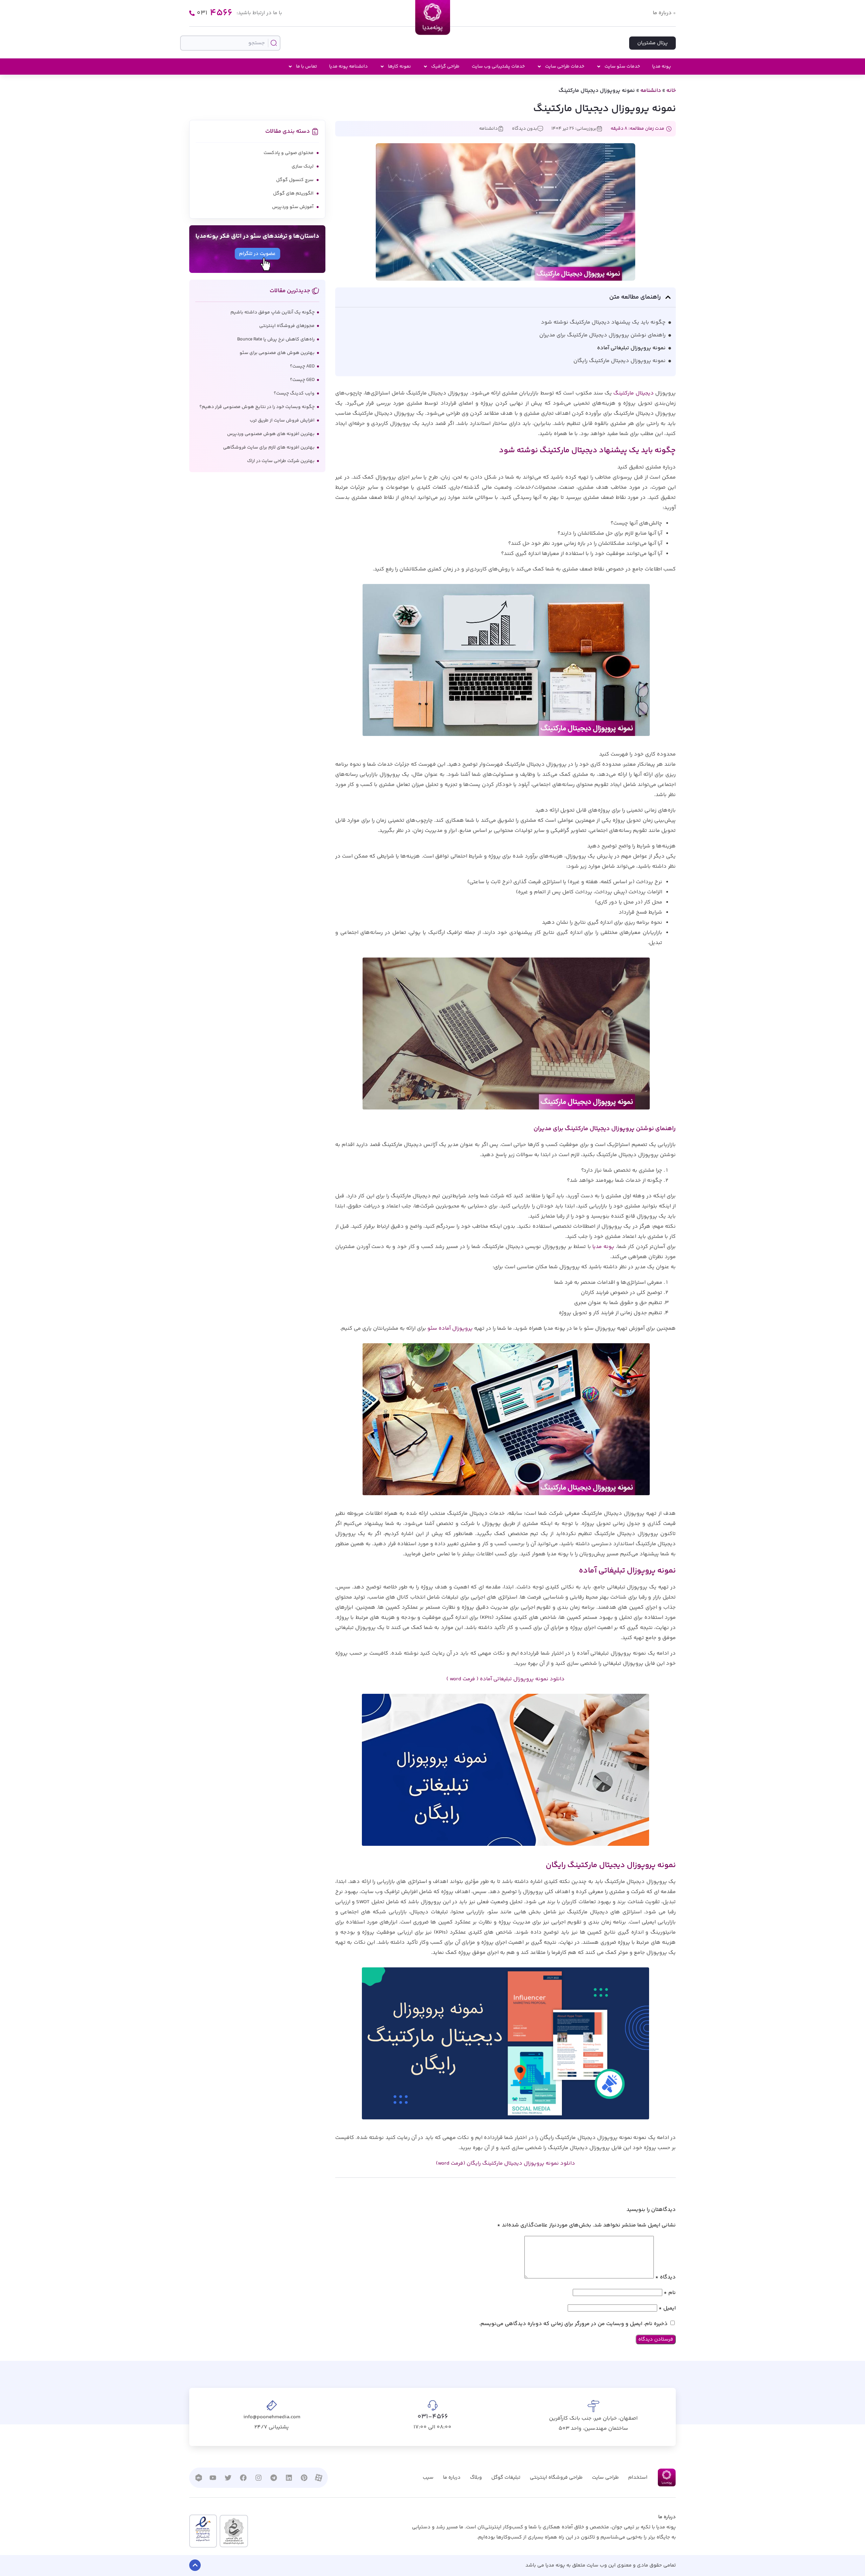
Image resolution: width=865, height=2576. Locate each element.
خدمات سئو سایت (622, 67)
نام (670, 2293)
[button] (668, 297)
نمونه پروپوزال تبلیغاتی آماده (631, 348)
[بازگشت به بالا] (195, 2565)
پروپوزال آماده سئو (450, 1329)
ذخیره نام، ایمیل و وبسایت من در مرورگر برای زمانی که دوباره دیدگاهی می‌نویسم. (573, 2324)
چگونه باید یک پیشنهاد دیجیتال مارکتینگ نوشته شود (603, 322)
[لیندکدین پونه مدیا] (289, 2478)
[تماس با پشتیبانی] (192, 13)
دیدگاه (665, 2277)
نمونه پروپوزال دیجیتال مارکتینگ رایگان (620, 361)
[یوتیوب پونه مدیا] (213, 2478)
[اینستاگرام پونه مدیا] (258, 2478)
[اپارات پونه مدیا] (318, 2478)
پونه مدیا (662, 67)
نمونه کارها (399, 67)
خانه (671, 91)
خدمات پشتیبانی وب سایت (498, 67)
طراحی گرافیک (445, 67)
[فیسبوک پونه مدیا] (243, 2478)
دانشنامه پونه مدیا (348, 67)
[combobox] (230, 43)
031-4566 (433, 2417)
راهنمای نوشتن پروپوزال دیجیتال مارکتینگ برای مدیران (602, 335)
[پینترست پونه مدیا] (304, 2478)
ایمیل (667, 2308)
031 (215, 13)
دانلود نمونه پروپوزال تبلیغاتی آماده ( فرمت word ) (505, 1679)
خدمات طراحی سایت (565, 67)
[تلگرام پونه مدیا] (274, 2478)
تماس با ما (306, 67)
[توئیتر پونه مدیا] (228, 2478)
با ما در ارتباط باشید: (259, 13)
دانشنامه (651, 91)
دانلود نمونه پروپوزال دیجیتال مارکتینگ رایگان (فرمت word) (505, 2163)
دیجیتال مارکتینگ (633, 393)
